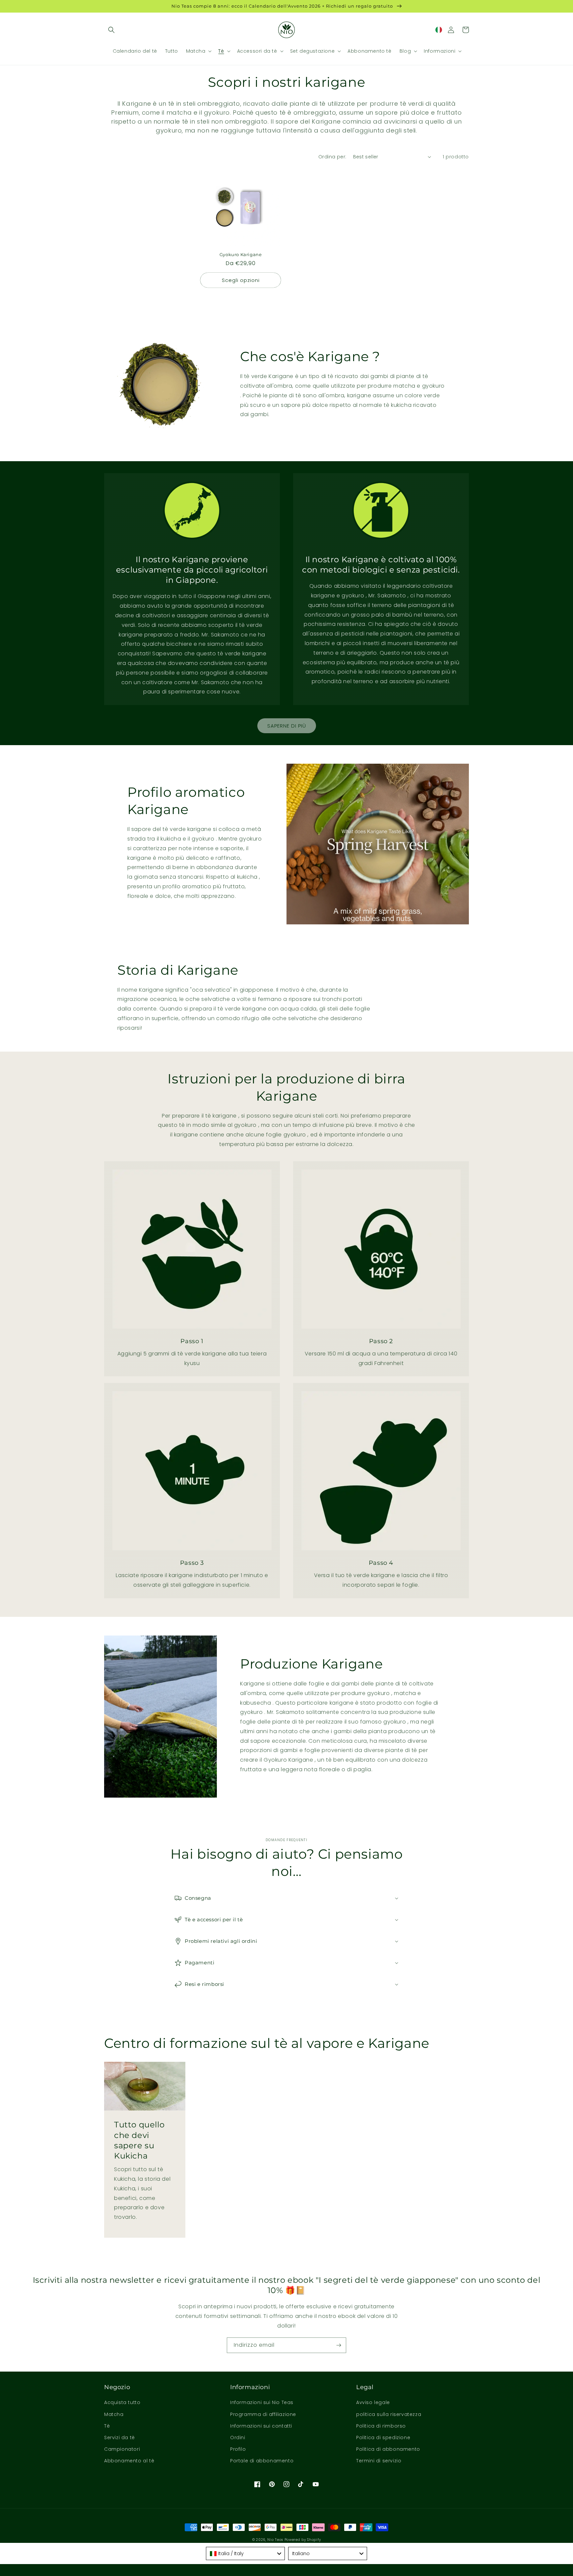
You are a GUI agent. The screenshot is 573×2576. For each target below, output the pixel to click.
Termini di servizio (379, 2461)
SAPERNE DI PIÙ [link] (287, 726)
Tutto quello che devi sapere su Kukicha (139, 2140)
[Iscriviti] (339, 2345)
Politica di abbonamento (388, 2449)
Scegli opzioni (241, 280)
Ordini (238, 2438)
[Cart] (466, 30)
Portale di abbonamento (262, 2461)
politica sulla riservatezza (389, 2414)
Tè (107, 2426)
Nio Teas (275, 2540)
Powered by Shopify (303, 2540)
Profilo (238, 2449)
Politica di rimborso (381, 2426)
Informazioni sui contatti (261, 2426)
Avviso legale (373, 2402)
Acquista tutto (122, 2402)
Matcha (114, 2414)
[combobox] (245, 2553)
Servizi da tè (120, 2438)
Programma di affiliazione (263, 2414)
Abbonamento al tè (129, 2461)
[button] (111, 30)
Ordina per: (332, 157)
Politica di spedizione (383, 2438)
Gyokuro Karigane (241, 254)
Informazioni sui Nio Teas (262, 2402)
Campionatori (122, 2449)
